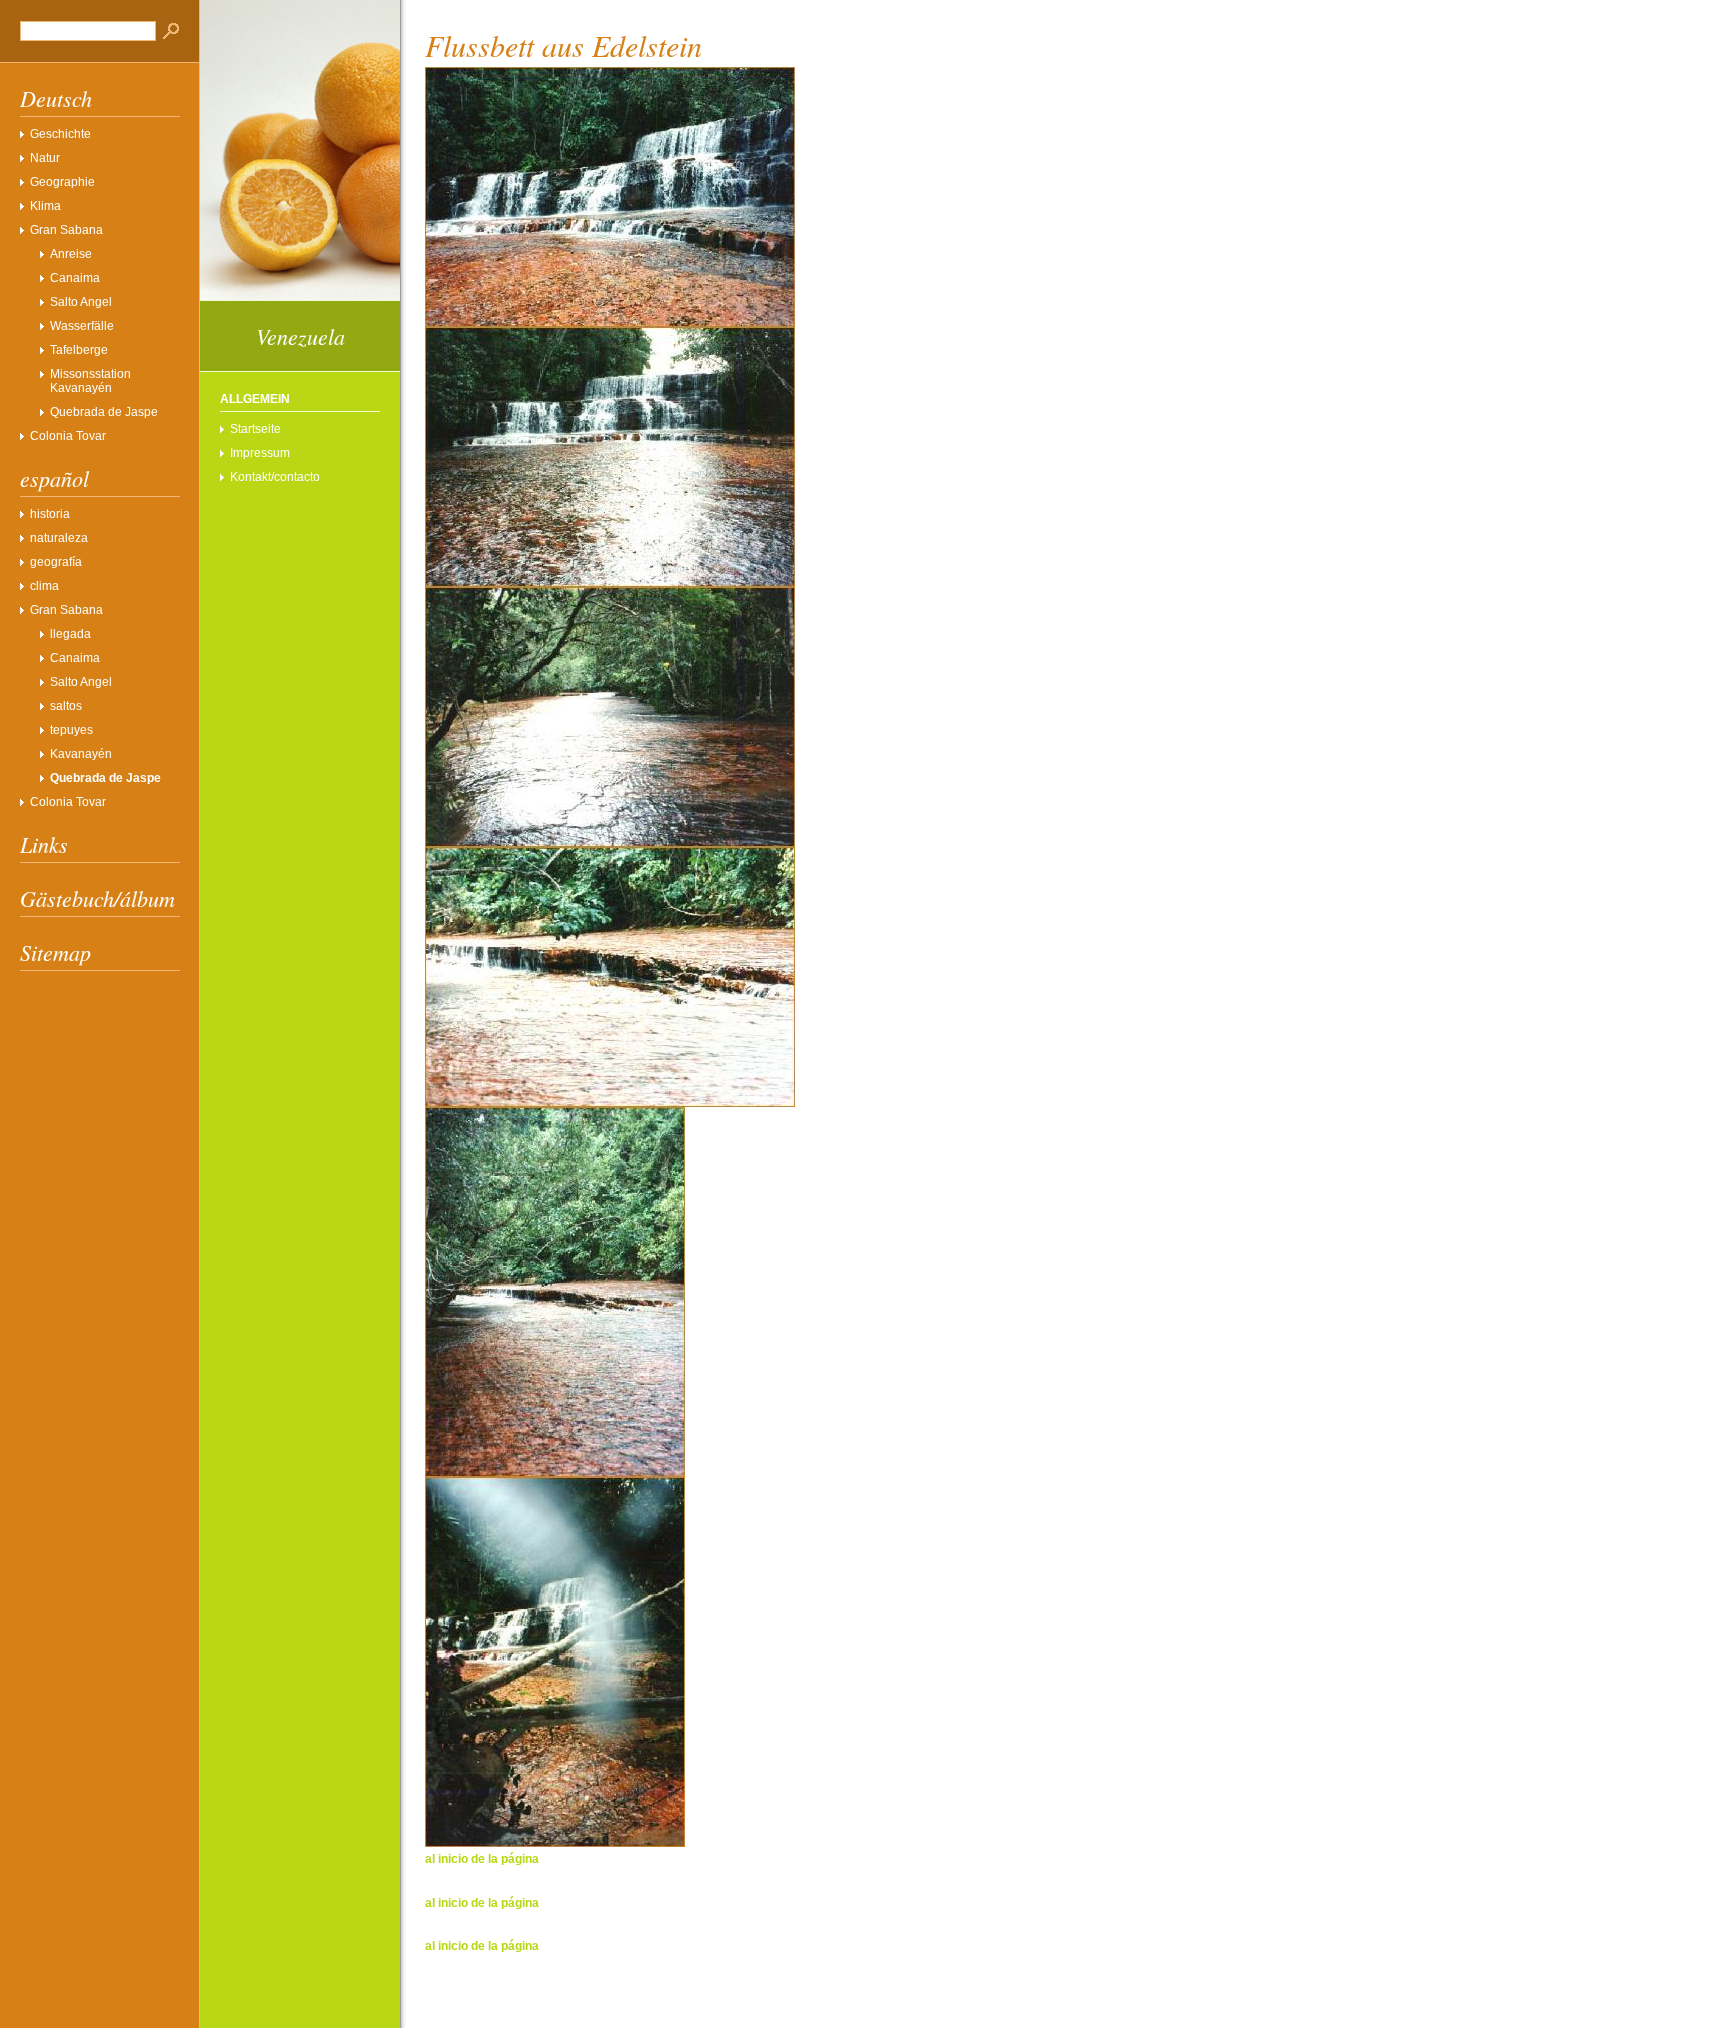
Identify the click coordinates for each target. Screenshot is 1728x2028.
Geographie (62, 182)
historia (50, 514)
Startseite (255, 429)
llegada (70, 634)
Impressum (260, 453)
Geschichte (60, 134)
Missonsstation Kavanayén (90, 381)
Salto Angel (81, 302)
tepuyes (71, 730)
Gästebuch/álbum (97, 898)
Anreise (71, 254)
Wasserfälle (82, 326)
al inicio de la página (482, 1859)
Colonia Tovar (68, 436)
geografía (56, 562)
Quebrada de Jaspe (104, 412)
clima (44, 586)
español (54, 478)
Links (44, 844)
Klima (45, 206)
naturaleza (59, 538)
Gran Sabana (66, 230)
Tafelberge (79, 350)
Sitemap (55, 952)
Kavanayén (81, 754)
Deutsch (56, 98)
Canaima (75, 278)
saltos (66, 706)
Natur (45, 158)
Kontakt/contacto (275, 477)
